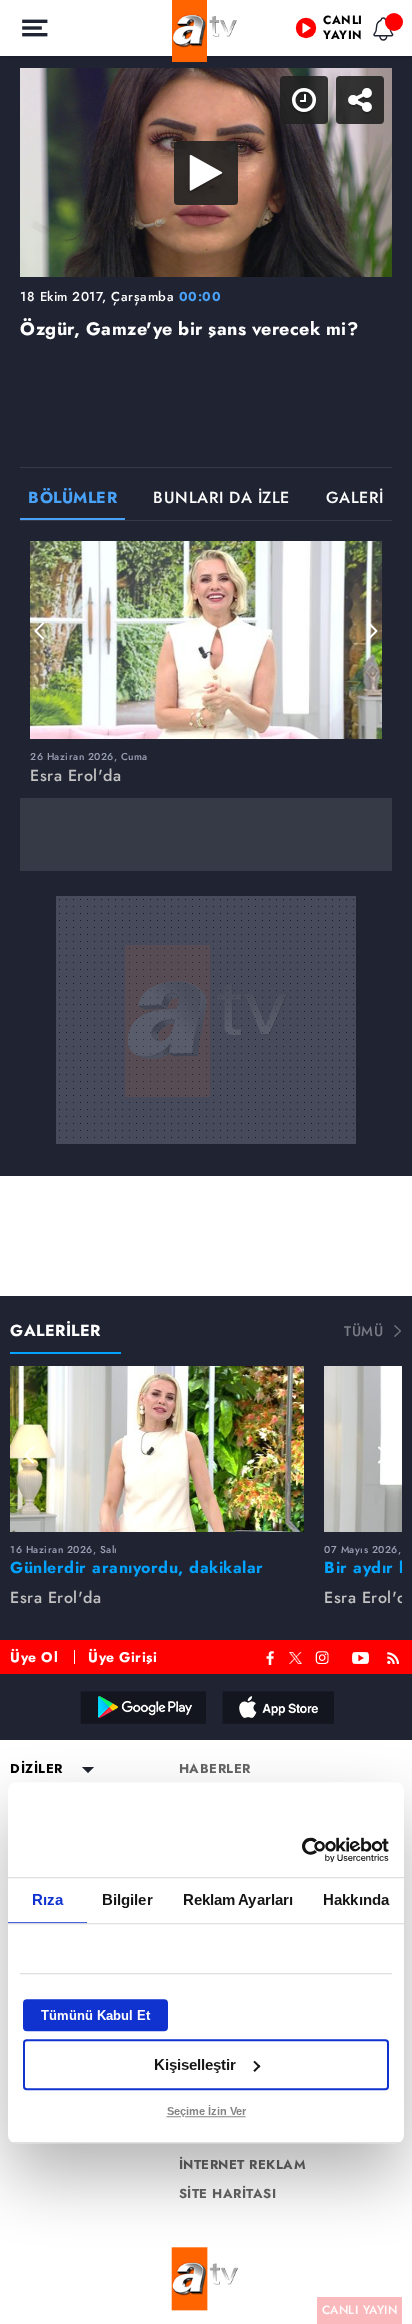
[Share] (380, 32)
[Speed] (324, 32)
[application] (206, 1162)
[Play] (206, 1162)
